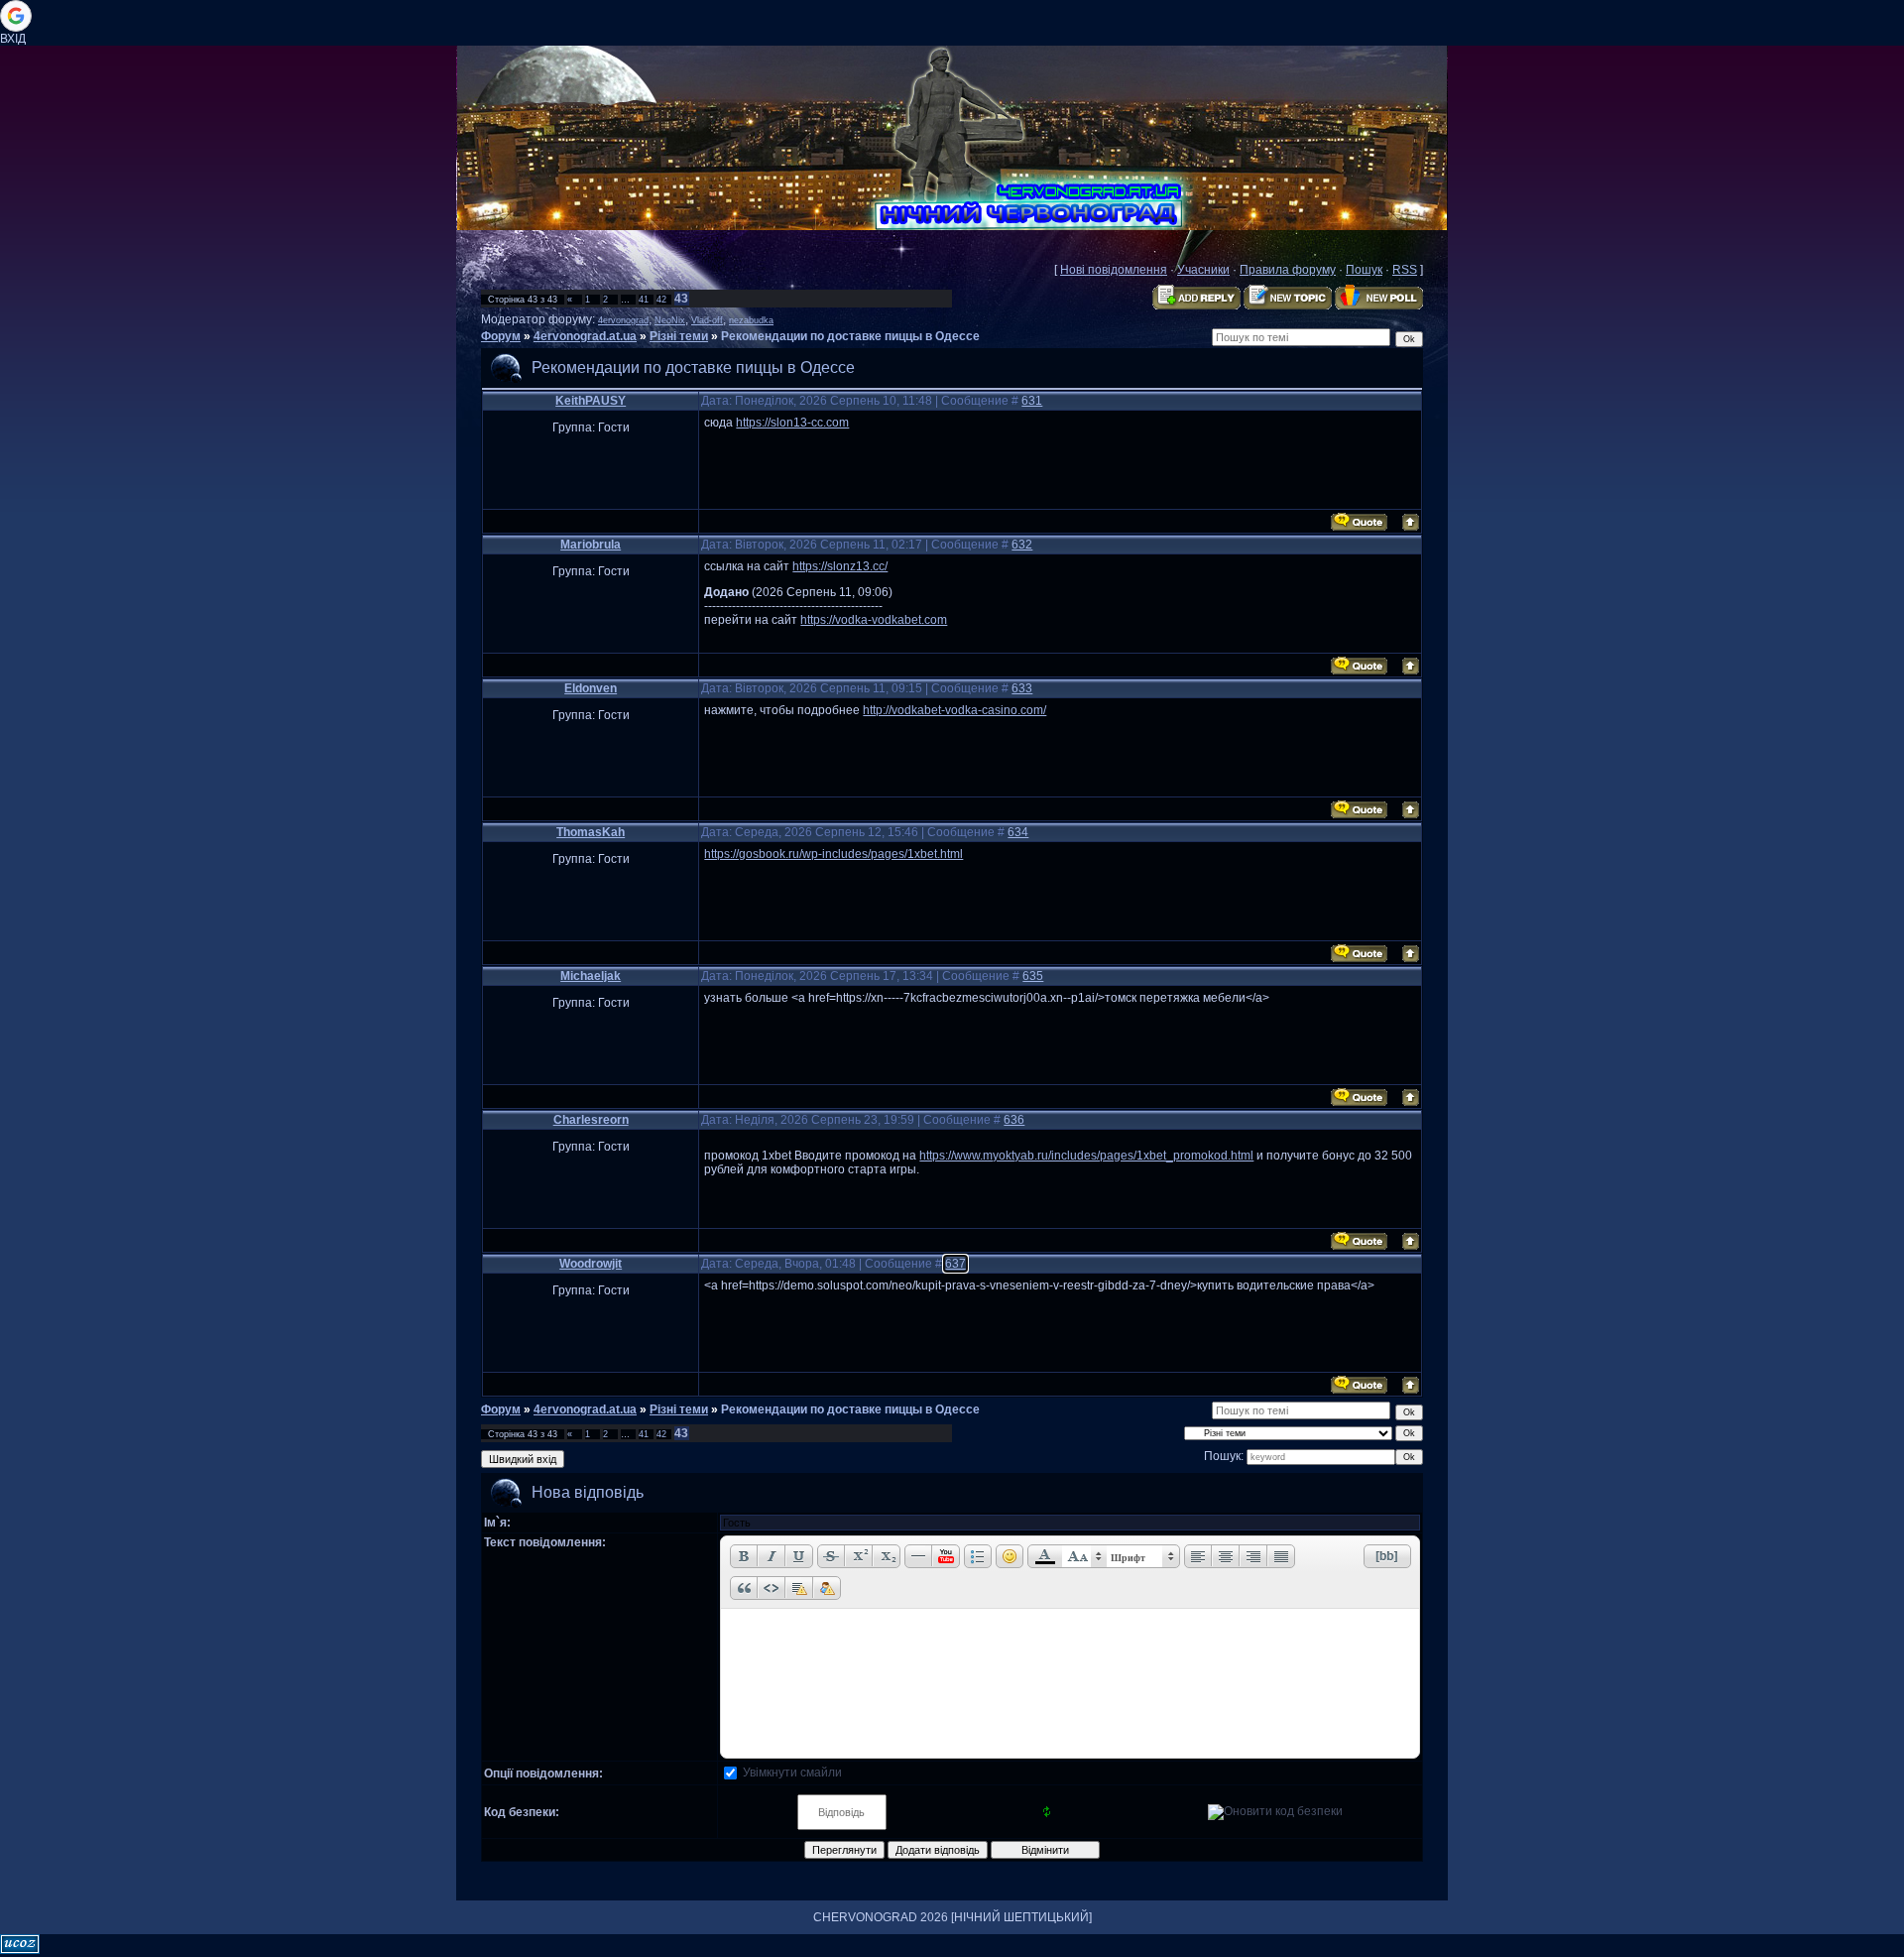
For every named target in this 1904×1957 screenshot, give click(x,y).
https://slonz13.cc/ (840, 566)
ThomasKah (591, 832)
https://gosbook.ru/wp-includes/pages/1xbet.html (833, 854)
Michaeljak (591, 976)
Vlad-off (707, 320)
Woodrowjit (591, 1264)
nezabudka (751, 320)
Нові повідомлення (1114, 270)
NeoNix (670, 320)
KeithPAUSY (591, 401)
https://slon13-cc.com (792, 423)
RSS (1405, 270)
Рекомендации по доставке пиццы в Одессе (850, 336)
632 (1022, 545)
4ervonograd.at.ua (585, 336)
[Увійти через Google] (16, 16)
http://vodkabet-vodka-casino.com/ (954, 710)
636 (1014, 1120)
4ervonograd (623, 320)
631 (1032, 401)
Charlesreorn (591, 1120)
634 (1018, 832)
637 (955, 1264)
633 (1022, 688)
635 (1033, 976)
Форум (501, 336)
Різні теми (679, 336)
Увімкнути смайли (792, 1773)
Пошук (1364, 270)
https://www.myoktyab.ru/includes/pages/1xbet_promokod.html (1086, 1156)
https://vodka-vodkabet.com (874, 620)
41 (644, 300)
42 (661, 300)
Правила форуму (1288, 270)
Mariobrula (591, 545)
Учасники (1203, 270)
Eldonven (591, 688)
